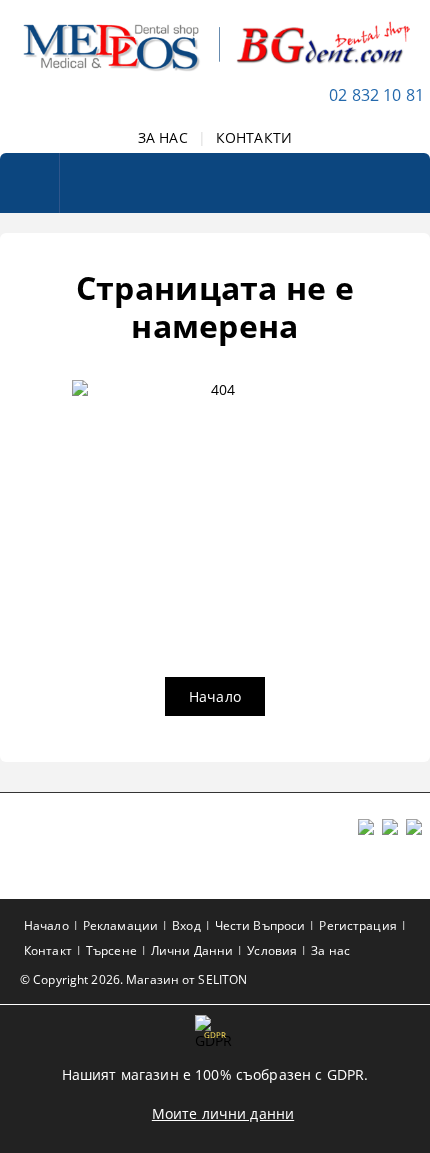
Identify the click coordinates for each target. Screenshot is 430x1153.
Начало (215, 696)
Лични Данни (192, 950)
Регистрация (357, 925)
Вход (186, 925)
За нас (330, 950)
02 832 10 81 (376, 95)
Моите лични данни (223, 1113)
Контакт (48, 950)
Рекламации (120, 925)
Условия (272, 950)
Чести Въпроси (260, 925)
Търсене (111, 950)
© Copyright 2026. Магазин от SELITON (133, 979)
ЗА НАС (163, 137)
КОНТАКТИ (254, 137)
